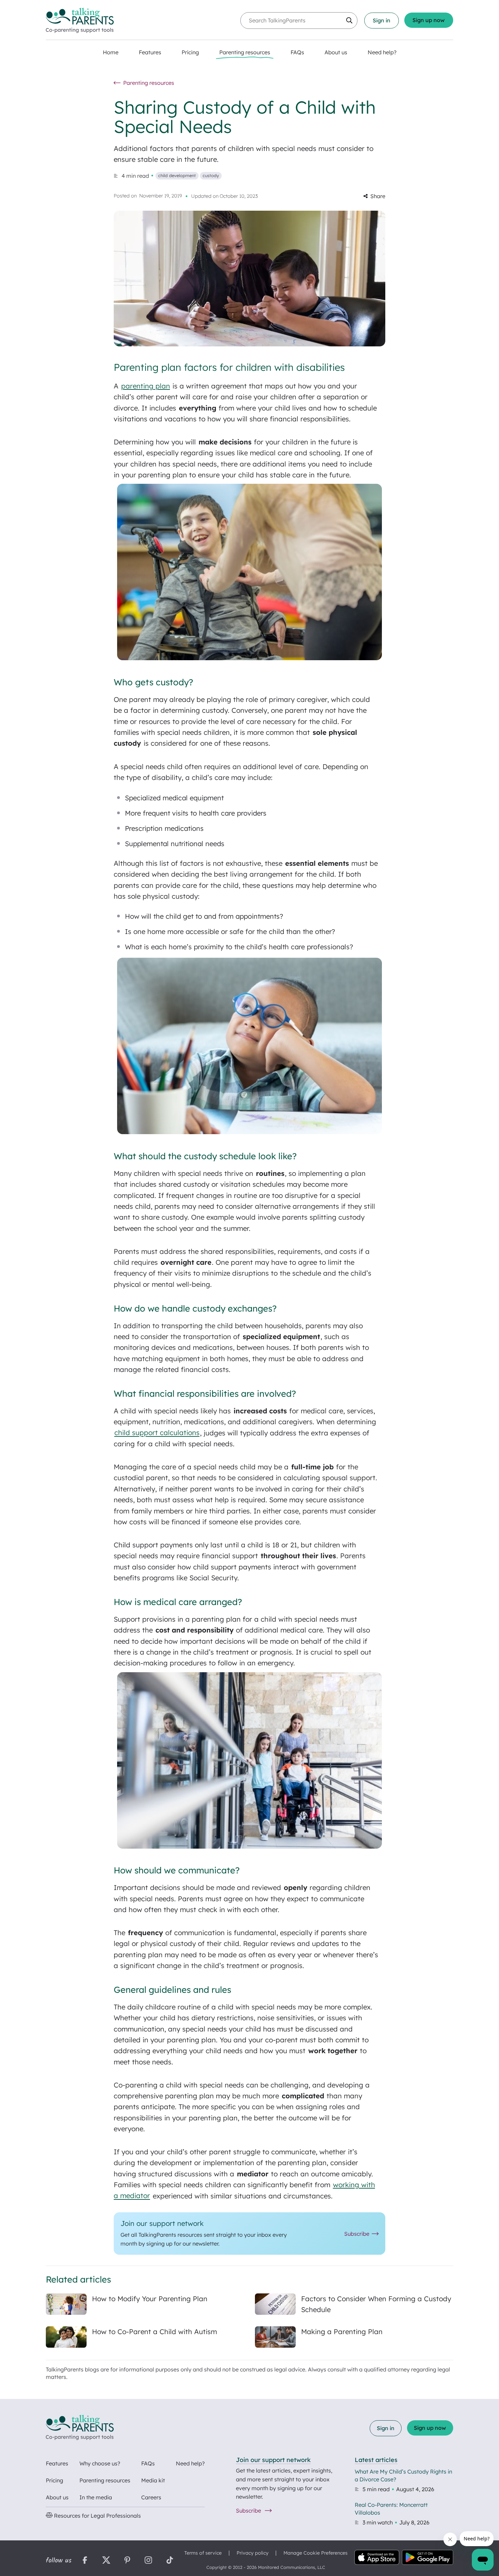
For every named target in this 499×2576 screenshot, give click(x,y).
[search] (349, 20)
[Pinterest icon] (127, 2561)
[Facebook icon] (85, 2561)
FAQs (148, 2463)
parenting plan (146, 386)
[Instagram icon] (148, 2561)
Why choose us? (100, 2463)
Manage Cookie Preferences (316, 2553)
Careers (151, 2497)
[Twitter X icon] (106, 2561)
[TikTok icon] (170, 2561)
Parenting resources (105, 2480)
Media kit (153, 2480)
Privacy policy (253, 2553)
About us (57, 2497)
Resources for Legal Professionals (97, 2516)
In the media (96, 2497)
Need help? (190, 2463)
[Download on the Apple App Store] (377, 2558)
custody (211, 175)
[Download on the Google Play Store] (428, 2558)
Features (57, 2463)
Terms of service (203, 2553)
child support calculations (157, 1433)
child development (177, 175)
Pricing (54, 2480)
